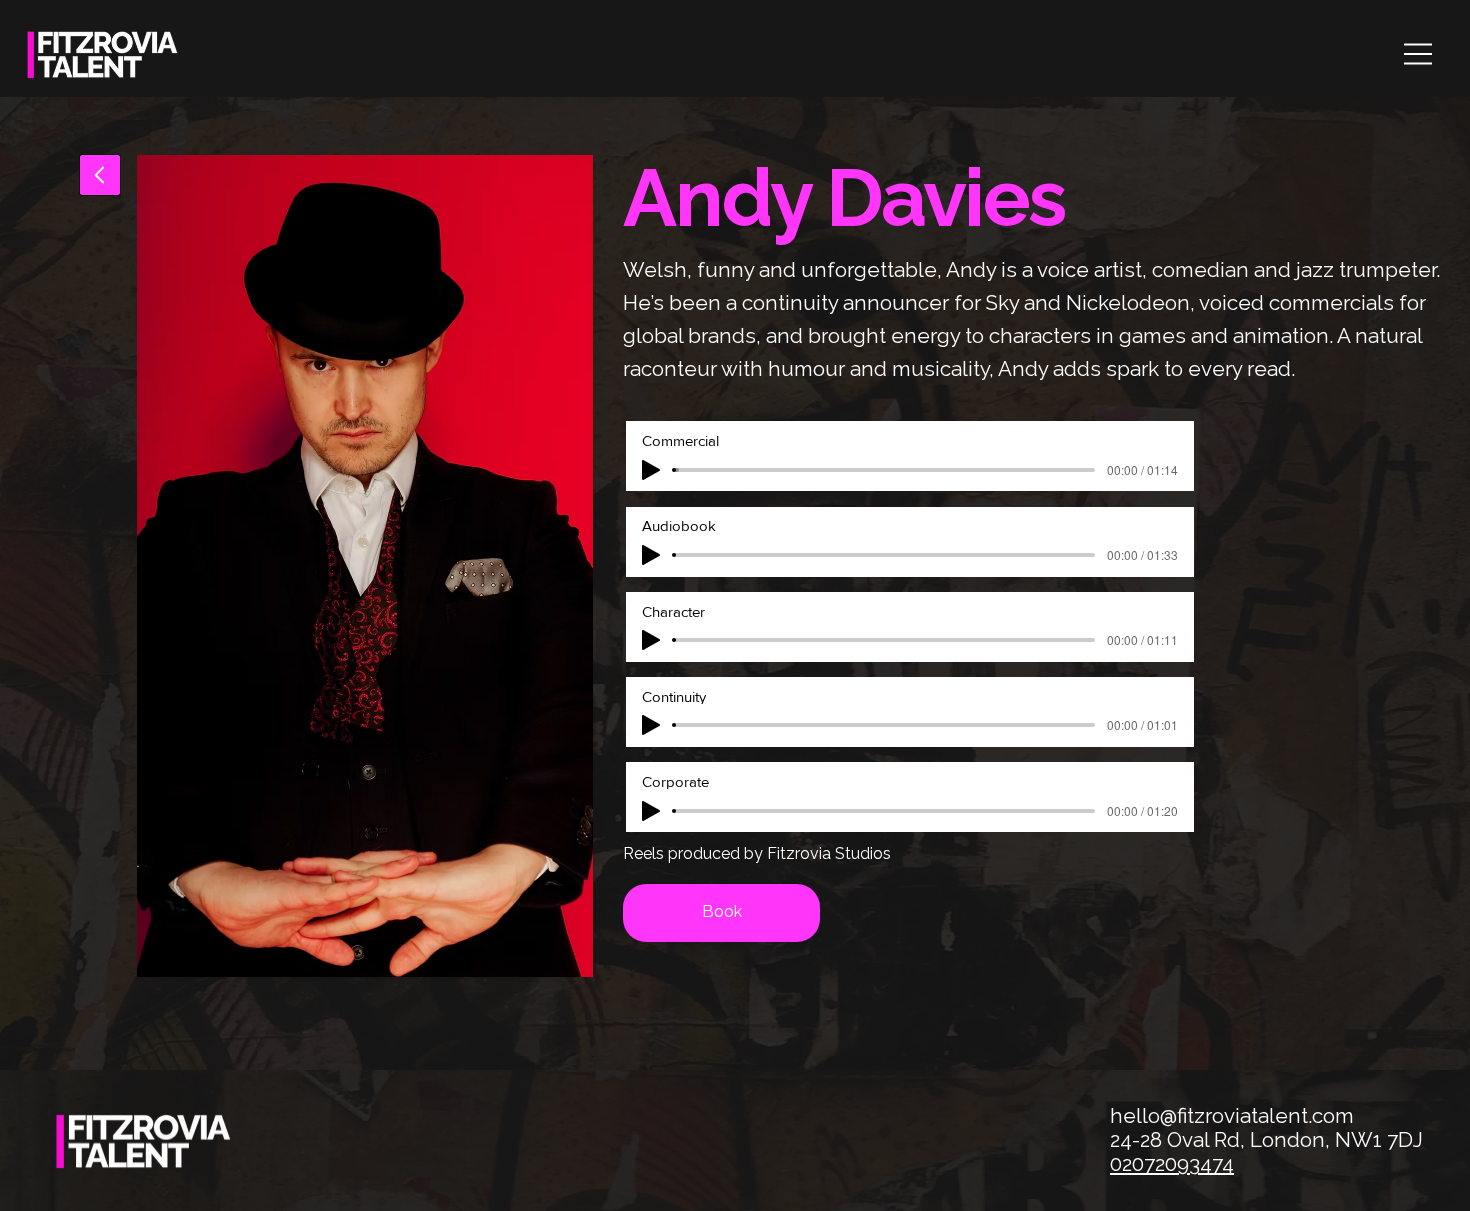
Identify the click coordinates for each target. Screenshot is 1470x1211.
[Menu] (1419, 54)
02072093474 (1172, 1164)
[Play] (651, 470)
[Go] (100, 175)
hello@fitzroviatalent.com (1232, 1116)
